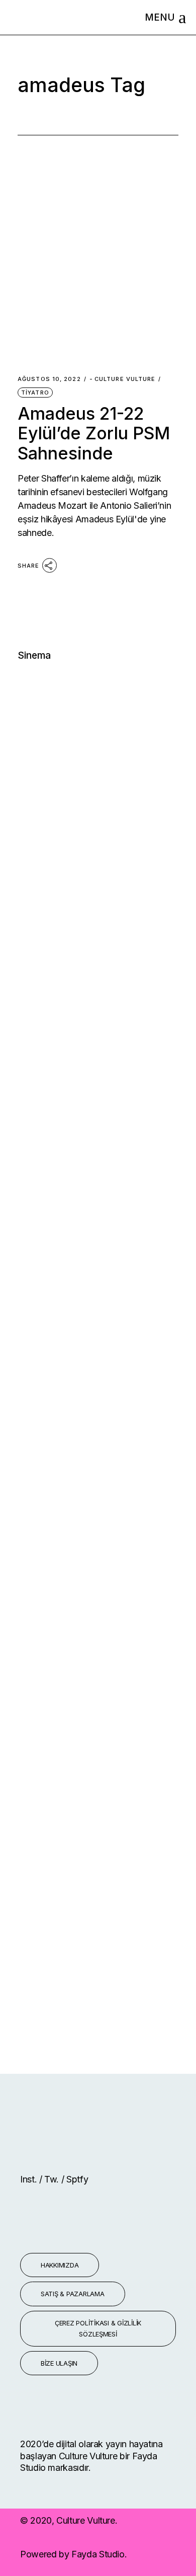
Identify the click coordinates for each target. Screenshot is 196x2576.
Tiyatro (35, 393)
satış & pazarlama (73, 2294)
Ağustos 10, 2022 (49, 379)
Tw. (53, 2179)
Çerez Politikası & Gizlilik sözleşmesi (98, 2329)
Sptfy (77, 2179)
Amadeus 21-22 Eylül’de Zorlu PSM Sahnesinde (94, 433)
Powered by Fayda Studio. (73, 2554)
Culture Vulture (123, 379)
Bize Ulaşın (59, 2363)
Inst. (30, 2179)
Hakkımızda (60, 2265)
